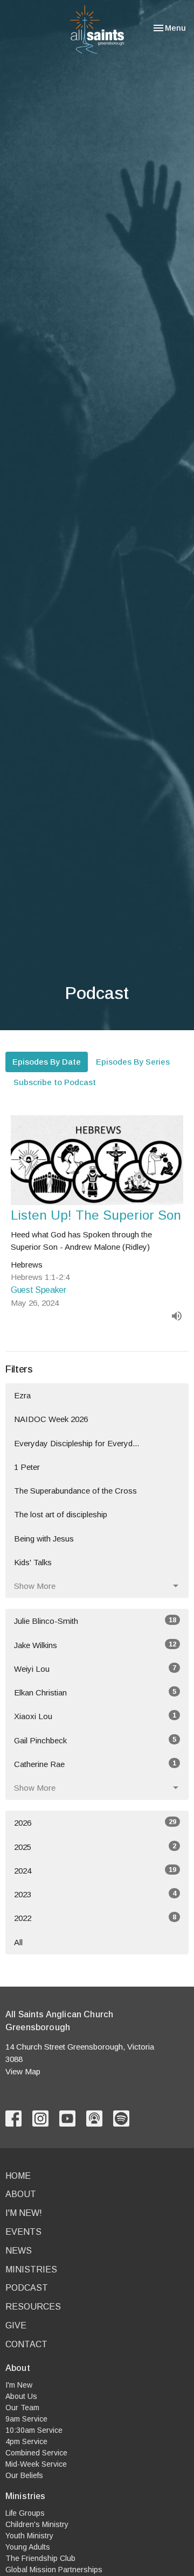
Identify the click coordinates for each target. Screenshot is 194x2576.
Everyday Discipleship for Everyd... (77, 1443)
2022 (95, 1918)
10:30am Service (34, 2430)
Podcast (27, 2288)
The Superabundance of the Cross (75, 1491)
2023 (95, 1894)
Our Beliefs (24, 2475)
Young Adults (28, 2547)
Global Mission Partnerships (54, 2570)
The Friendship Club (40, 2558)
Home (18, 2176)
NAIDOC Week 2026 (51, 1419)
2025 (95, 1847)
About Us (21, 2396)
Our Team (22, 2408)
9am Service (26, 2419)
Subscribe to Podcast (55, 1082)
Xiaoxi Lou (95, 1716)
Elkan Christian (95, 1692)
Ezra (22, 1395)
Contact (26, 2344)
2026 (95, 1822)
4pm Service (26, 2441)
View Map (23, 2071)
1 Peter (27, 1467)
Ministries (31, 2269)
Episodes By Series (133, 1062)
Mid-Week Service (36, 2464)
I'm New (19, 2385)
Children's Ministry (37, 2524)
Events (23, 2232)
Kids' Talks (33, 1562)
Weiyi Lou (95, 1669)
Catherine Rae (95, 1764)
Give (16, 2325)
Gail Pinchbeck (95, 1740)
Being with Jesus (44, 1539)
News (19, 2251)
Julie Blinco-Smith (95, 1621)
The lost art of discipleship (61, 1514)
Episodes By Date (47, 1062)
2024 (95, 1870)
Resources (33, 2307)
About (21, 2194)
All (18, 1942)
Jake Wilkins (95, 1645)
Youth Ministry (29, 2536)
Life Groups (25, 2513)
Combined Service (36, 2453)
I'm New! (24, 2213)
